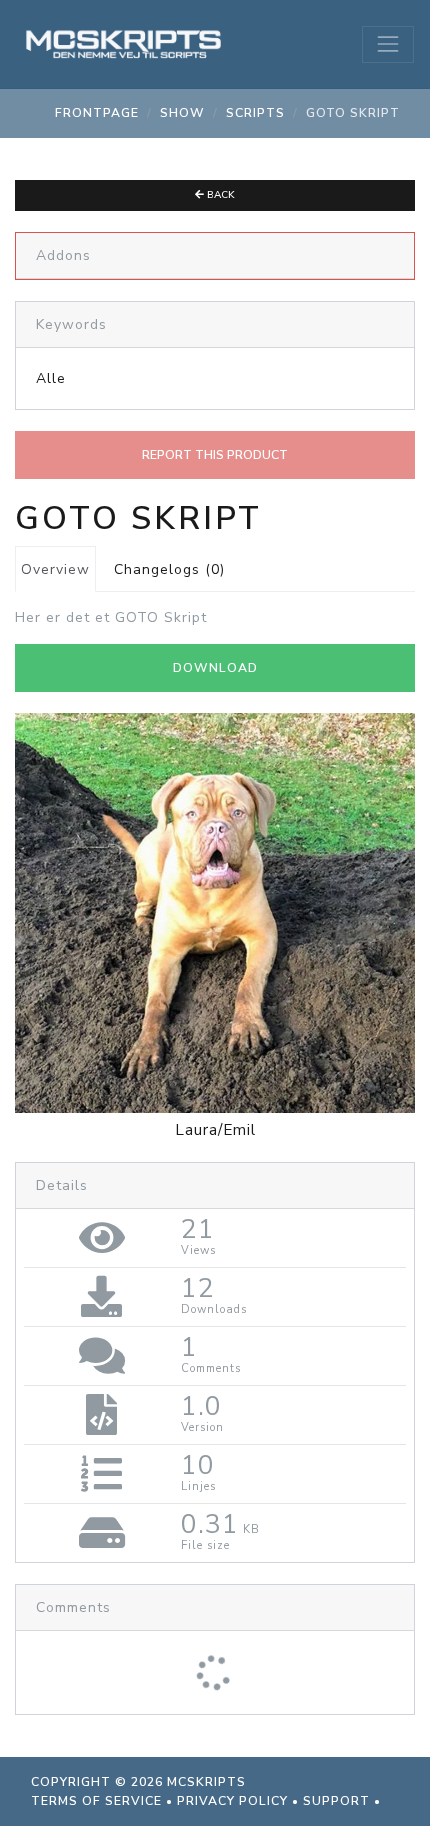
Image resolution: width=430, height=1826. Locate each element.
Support (336, 1801)
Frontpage (97, 113)
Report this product (215, 455)
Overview (55, 569)
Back (219, 195)
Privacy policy (232, 1801)
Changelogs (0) (169, 569)
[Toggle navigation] (388, 44)
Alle (51, 378)
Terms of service (96, 1801)
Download (215, 668)
